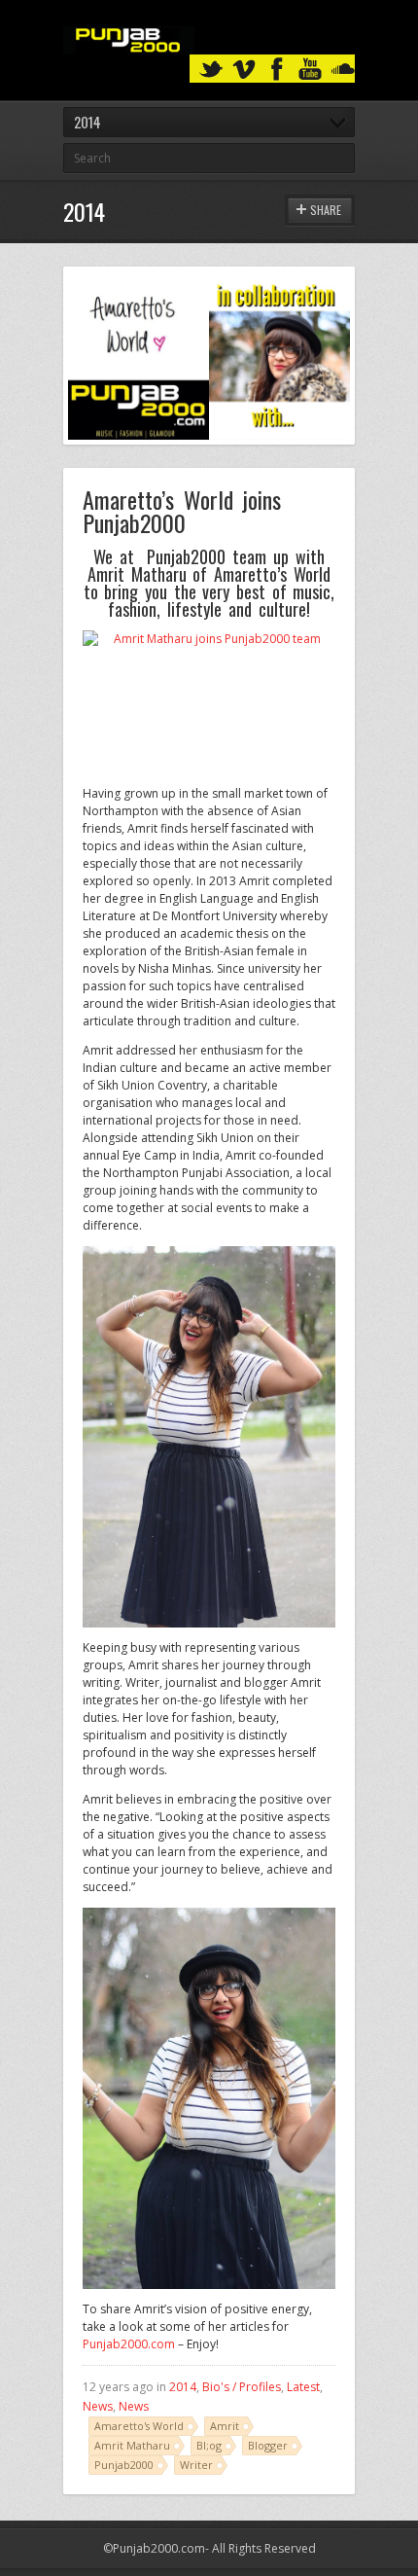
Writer (196, 2465)
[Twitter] (211, 70)
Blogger (268, 2445)
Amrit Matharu (132, 2445)
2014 (183, 2387)
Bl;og (209, 2445)
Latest (303, 2387)
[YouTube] (310, 70)
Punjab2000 (124, 2465)
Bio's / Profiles (242, 2387)
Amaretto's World (139, 2426)
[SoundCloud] (343, 70)
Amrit (225, 2426)
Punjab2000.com (129, 2344)
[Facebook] (277, 70)
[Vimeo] (244, 70)
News (98, 2406)
